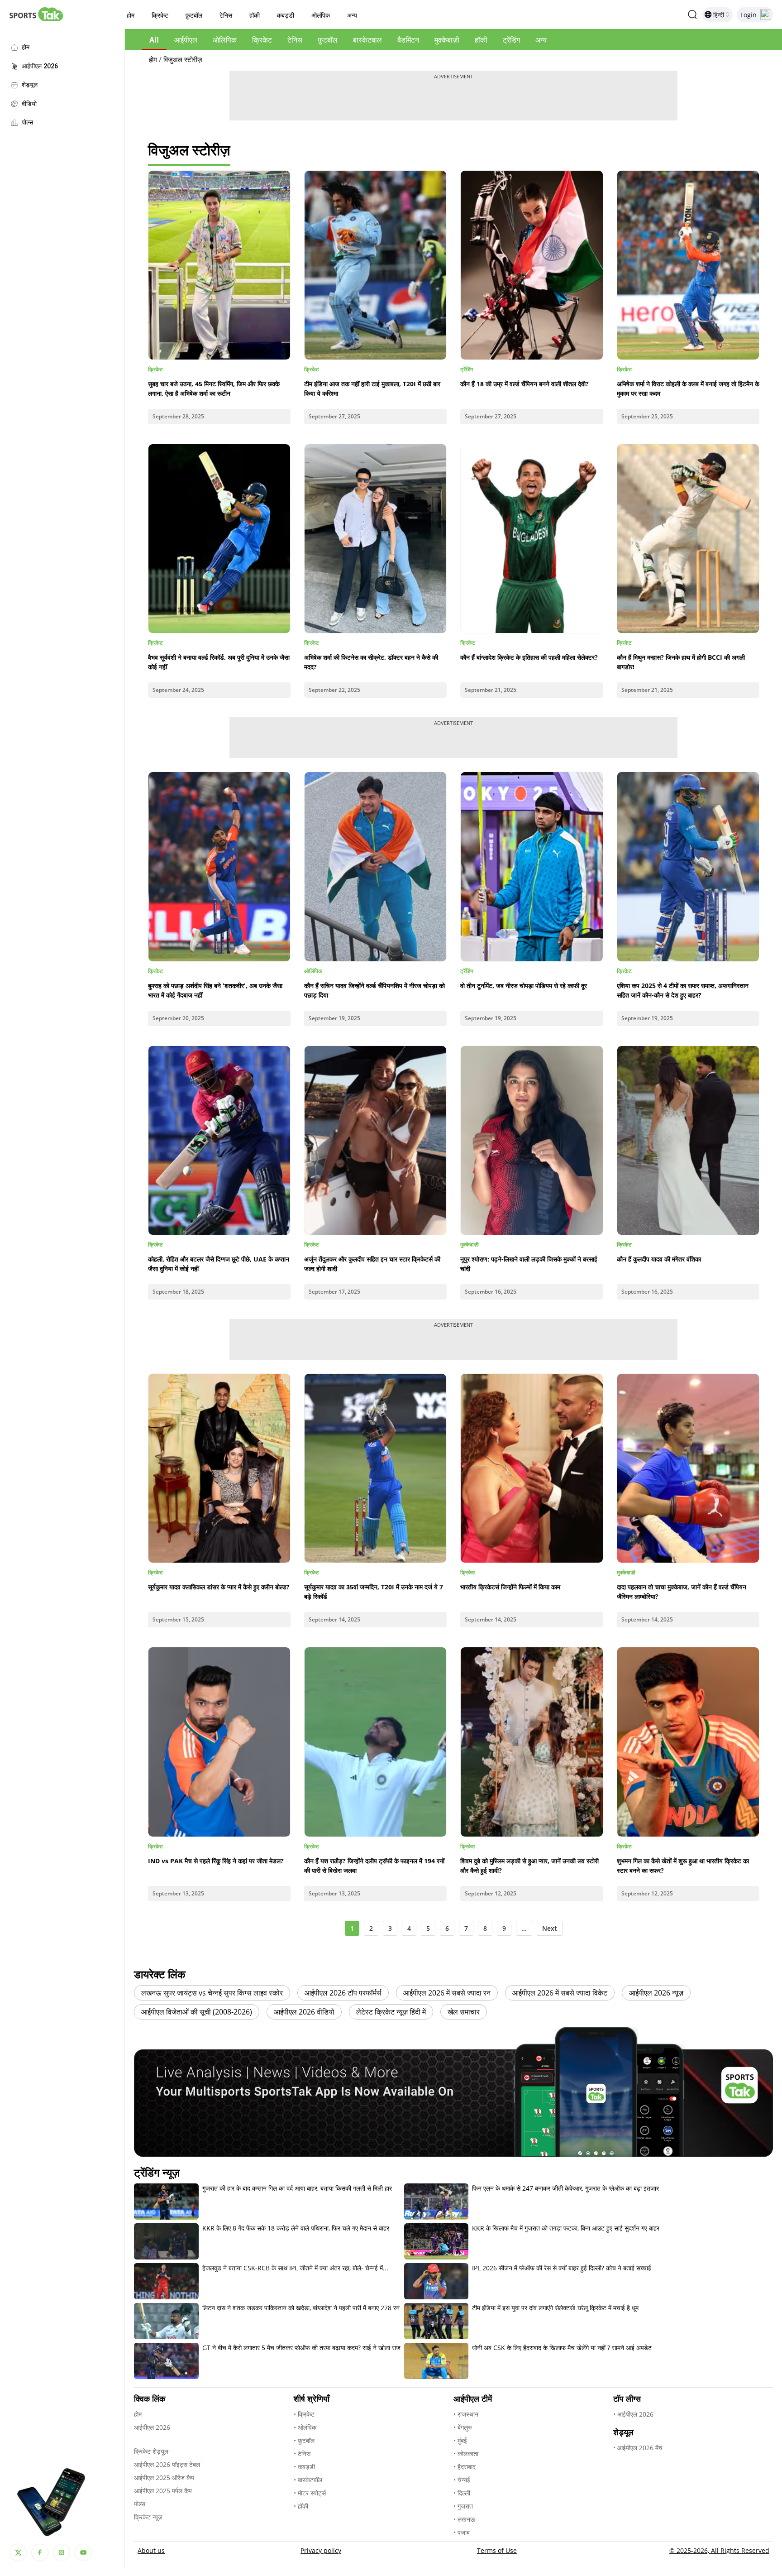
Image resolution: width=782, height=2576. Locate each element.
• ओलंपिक (305, 2427)
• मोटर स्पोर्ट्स (310, 2493)
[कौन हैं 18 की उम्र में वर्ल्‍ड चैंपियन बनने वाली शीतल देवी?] (532, 265)
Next (550, 1928)
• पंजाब (462, 2532)
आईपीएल (186, 40)
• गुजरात (463, 2506)
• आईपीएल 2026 (633, 2414)
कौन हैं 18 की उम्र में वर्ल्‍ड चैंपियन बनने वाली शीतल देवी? (525, 384)
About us (151, 2550)
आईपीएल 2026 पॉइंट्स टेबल (167, 2464)
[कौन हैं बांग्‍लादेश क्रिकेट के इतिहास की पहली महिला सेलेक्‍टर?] (532, 539)
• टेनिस (302, 2454)
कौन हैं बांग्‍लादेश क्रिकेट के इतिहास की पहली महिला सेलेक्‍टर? (529, 657)
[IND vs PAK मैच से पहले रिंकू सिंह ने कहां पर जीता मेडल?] (219, 1742)
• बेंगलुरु (463, 2427)
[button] (131, 16)
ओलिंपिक (225, 40)
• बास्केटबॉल (308, 2480)
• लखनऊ (464, 2519)
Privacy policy (321, 2550)
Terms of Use (497, 2550)
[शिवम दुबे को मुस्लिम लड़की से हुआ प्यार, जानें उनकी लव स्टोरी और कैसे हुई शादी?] (532, 1742)
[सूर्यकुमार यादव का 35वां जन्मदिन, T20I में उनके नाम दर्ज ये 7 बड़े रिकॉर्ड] (375, 1468)
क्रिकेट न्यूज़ (148, 2517)
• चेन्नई (462, 2480)
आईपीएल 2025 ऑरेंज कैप (164, 2478)
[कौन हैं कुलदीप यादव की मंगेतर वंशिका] (688, 1140)
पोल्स (140, 2504)
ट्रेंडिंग (511, 40)
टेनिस (295, 40)
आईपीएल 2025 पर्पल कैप (163, 2491)
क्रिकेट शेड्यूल (151, 2451)
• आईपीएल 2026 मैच (638, 2448)
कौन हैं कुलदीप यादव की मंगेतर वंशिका (659, 1259)
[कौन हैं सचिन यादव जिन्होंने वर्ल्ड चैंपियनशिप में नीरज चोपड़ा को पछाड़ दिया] (375, 866)
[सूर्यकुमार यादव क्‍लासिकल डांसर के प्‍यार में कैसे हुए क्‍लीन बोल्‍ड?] (219, 1468)
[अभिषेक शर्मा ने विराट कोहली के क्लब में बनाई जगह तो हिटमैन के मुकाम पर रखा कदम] (688, 265)
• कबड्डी (304, 2467)
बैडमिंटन (408, 40)
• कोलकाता (466, 2454)
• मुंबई (460, 2440)
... (524, 1928)
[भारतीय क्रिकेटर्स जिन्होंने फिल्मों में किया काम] (532, 1468)
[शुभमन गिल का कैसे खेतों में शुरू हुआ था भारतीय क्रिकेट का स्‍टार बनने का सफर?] (688, 1742)
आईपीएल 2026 (152, 2427)
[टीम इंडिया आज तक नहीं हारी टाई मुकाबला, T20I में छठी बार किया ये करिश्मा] (375, 265)
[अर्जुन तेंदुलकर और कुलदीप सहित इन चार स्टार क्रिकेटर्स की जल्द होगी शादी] (375, 1140)
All (154, 40)
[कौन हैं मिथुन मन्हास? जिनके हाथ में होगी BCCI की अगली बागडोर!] (688, 539)
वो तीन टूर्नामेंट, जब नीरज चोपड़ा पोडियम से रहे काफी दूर (524, 986)
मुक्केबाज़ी (447, 40)
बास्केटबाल (367, 40)
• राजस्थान (466, 2414)
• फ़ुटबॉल (304, 2440)
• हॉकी (301, 2506)
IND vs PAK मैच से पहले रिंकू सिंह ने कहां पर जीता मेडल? (216, 1861)
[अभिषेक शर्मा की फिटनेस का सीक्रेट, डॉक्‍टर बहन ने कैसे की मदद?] (375, 539)
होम (153, 59)
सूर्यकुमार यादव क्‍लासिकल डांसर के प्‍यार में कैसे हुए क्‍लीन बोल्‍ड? (219, 1587)
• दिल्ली (462, 2493)
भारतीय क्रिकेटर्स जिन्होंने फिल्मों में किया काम (510, 1587)
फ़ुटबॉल (328, 40)
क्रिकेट (262, 40)
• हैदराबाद (465, 2467)
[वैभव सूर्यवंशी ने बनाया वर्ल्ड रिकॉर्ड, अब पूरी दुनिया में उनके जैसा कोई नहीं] (219, 539)
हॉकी (481, 40)
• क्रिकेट (304, 2414)
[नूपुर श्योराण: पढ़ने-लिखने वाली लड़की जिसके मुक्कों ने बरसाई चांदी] (532, 1140)
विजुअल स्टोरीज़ (183, 59)
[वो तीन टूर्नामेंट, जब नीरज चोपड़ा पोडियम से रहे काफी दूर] (532, 866)
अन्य (541, 40)
